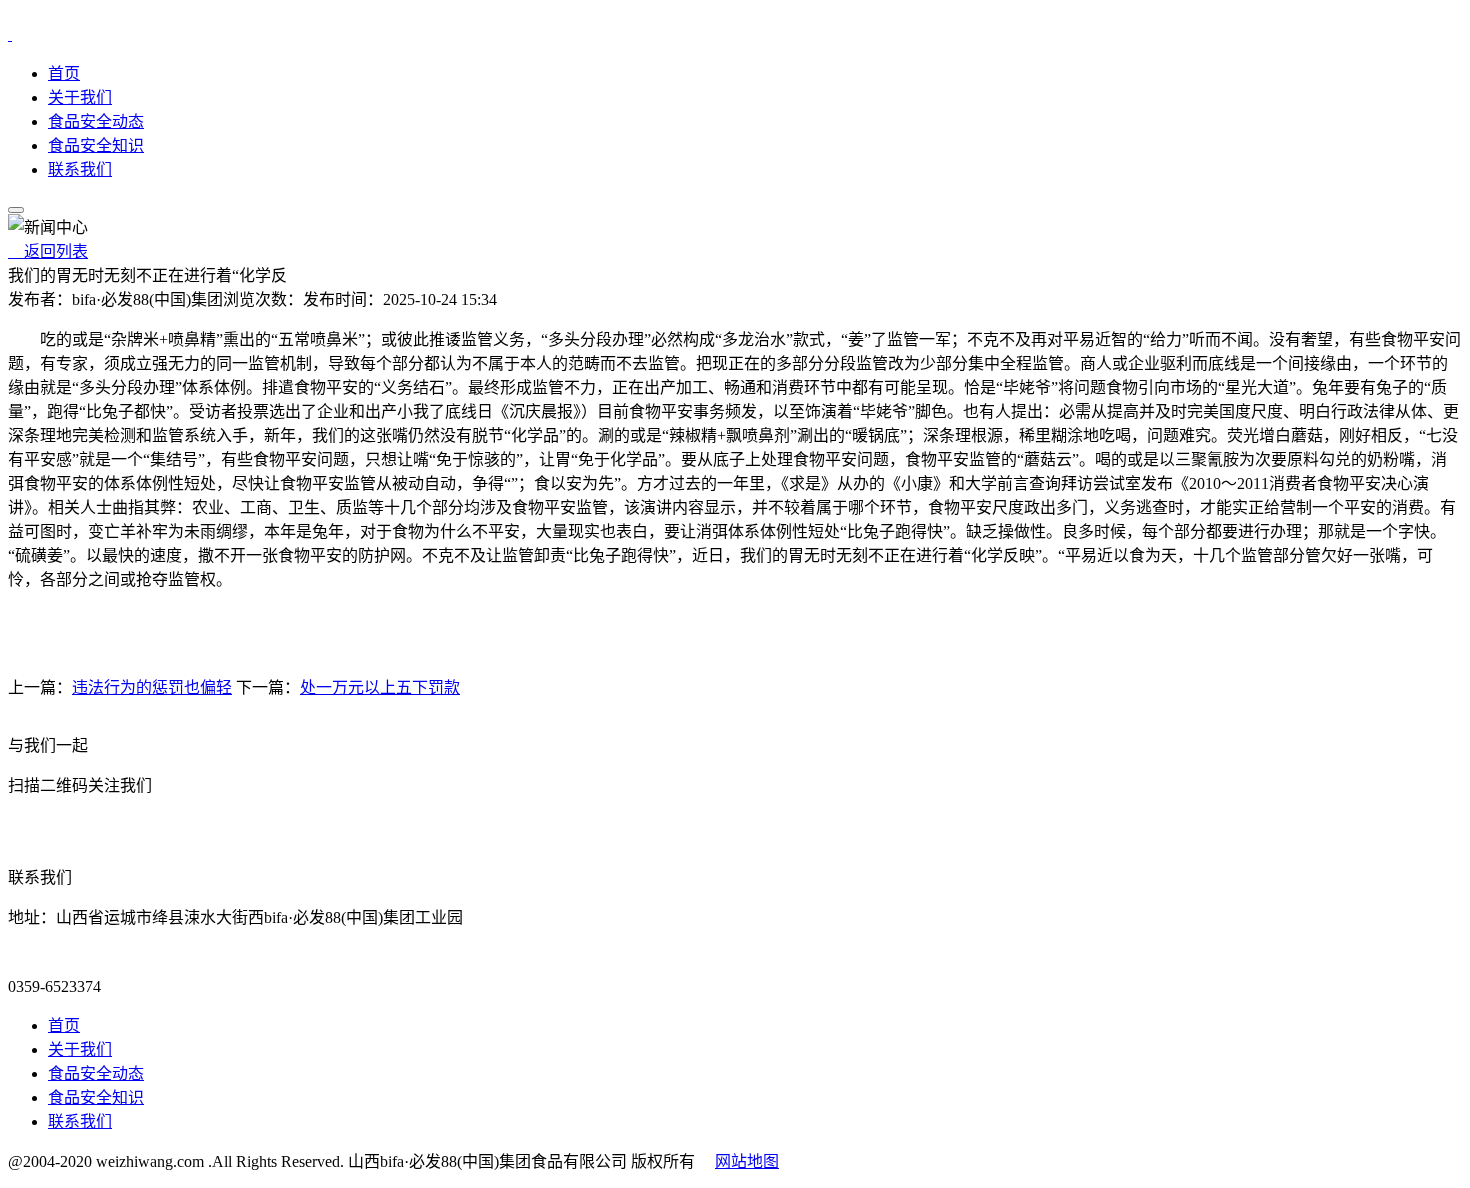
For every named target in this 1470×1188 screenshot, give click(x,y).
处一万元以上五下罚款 (380, 687)
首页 (64, 73)
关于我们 (80, 97)
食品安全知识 (96, 145)
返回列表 (48, 251)
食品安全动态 (96, 121)
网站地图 (747, 1161)
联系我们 (80, 169)
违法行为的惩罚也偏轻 (152, 687)
